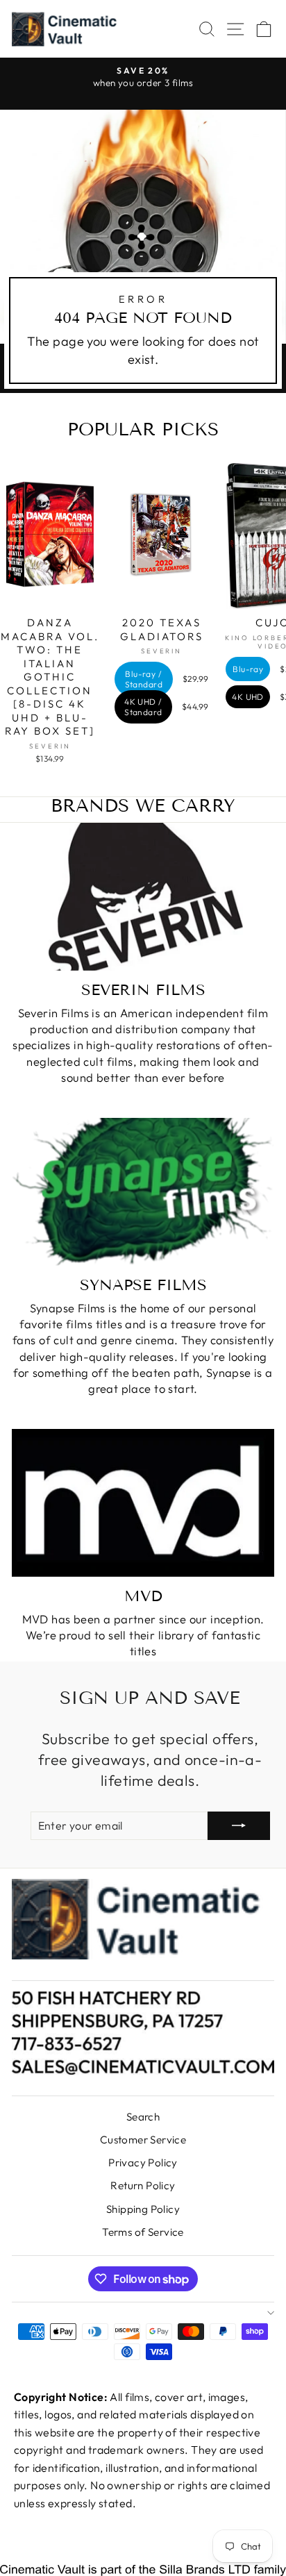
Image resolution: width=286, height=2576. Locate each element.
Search (143, 2117)
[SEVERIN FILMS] (143, 897)
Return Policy (143, 2185)
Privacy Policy (143, 2163)
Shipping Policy (143, 2209)
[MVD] (143, 1503)
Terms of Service (143, 2232)
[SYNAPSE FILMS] (143, 1192)
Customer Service (143, 2140)
